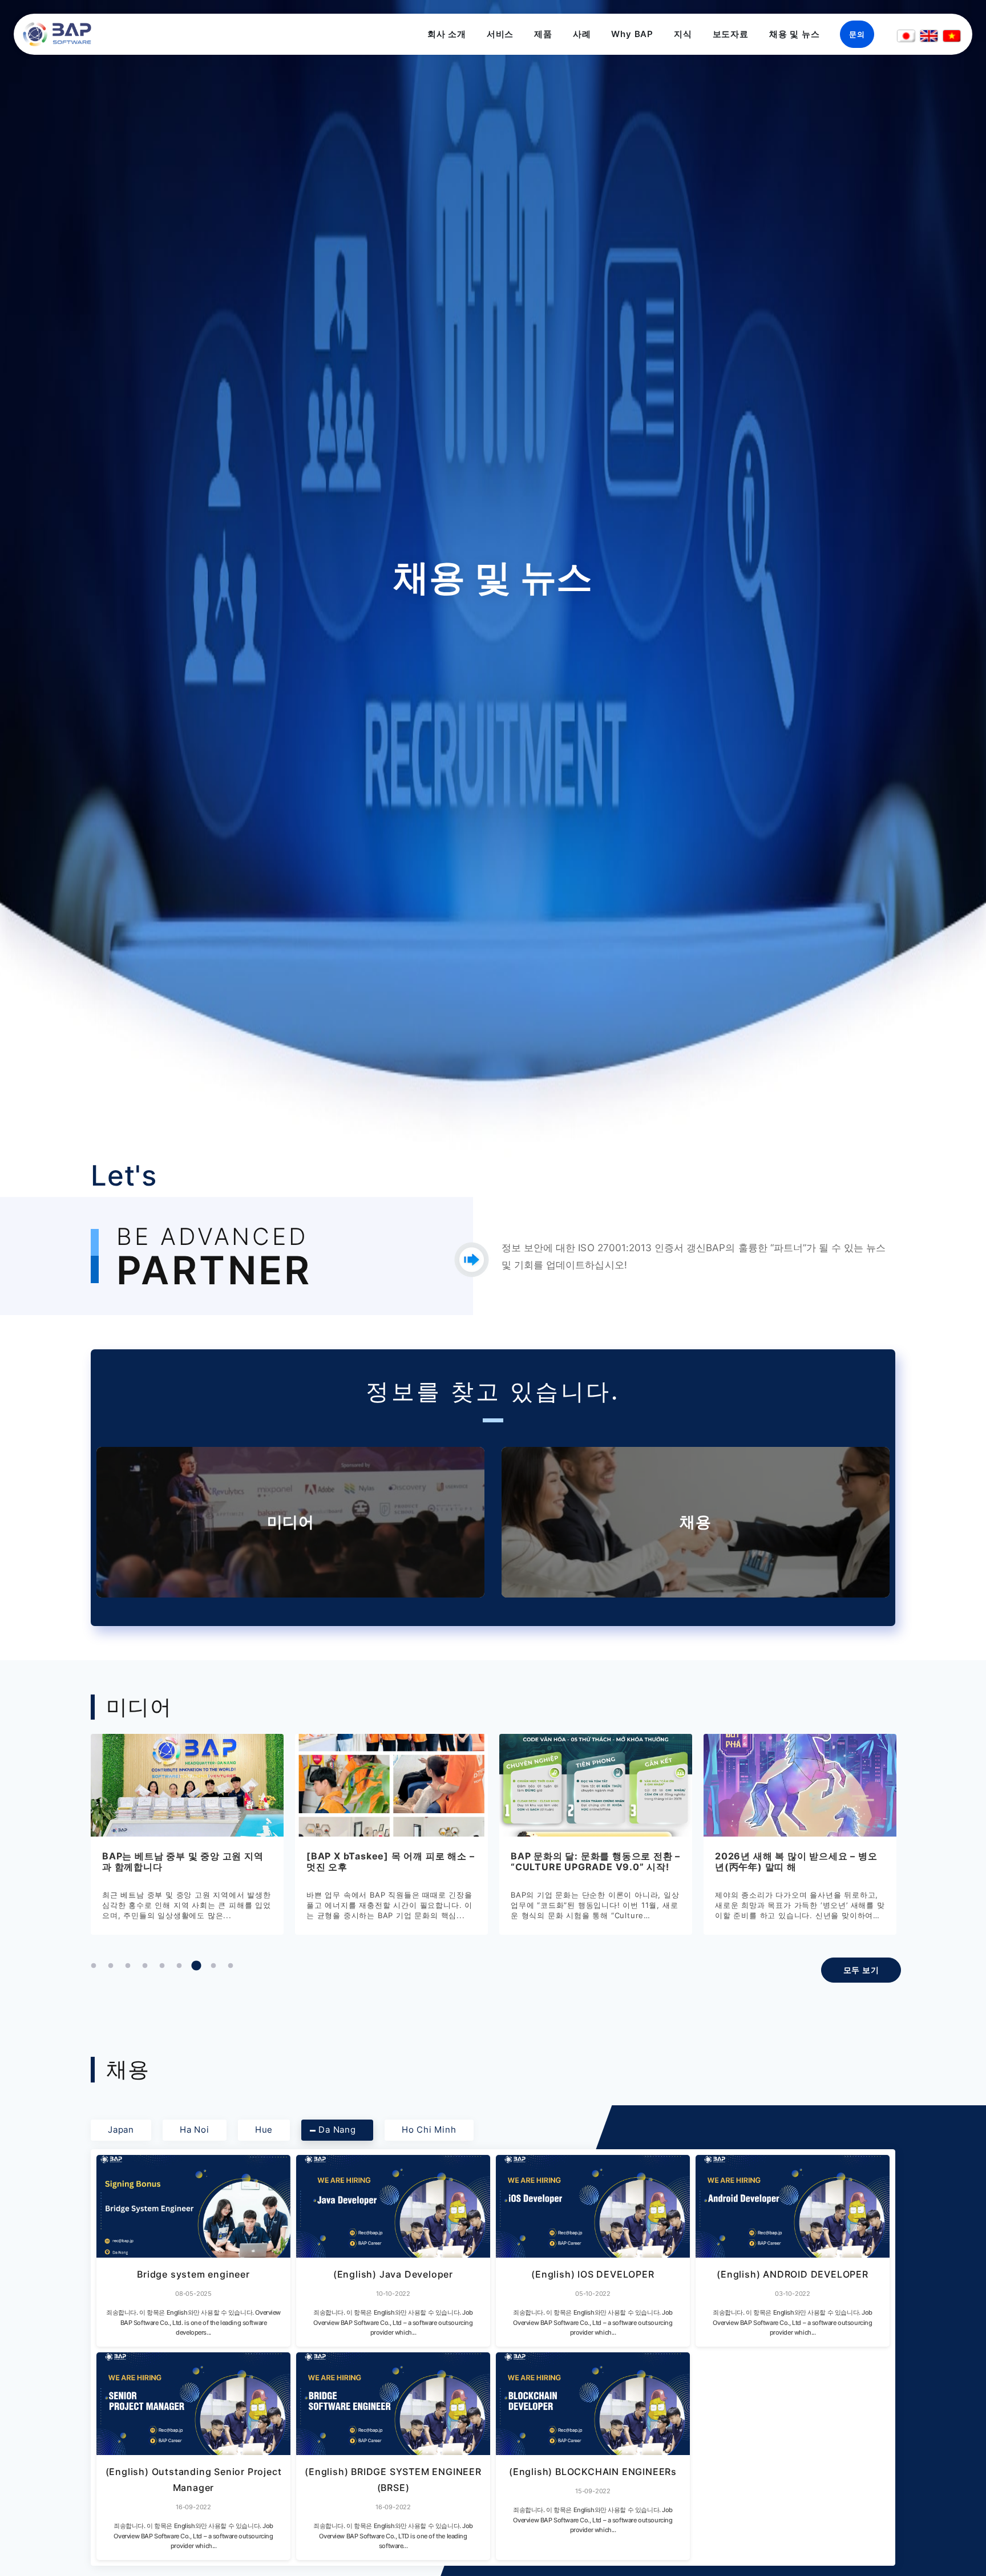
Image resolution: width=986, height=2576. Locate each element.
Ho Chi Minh (429, 2130)
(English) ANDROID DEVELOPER (793, 2274)
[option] (221, 1834)
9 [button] (231, 1966)
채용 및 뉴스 (795, 34)
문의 (857, 34)
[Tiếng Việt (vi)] (952, 36)
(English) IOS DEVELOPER (593, 2274)
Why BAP (632, 34)
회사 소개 (447, 34)
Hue (264, 2130)
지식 (683, 34)
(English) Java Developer (393, 2274)
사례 (582, 34)
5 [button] (162, 1966)
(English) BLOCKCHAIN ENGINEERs (593, 2472)
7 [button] (196, 1966)
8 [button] (213, 1966)
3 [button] (128, 1966)
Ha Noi (195, 2130)
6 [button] (179, 1966)
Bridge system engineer (193, 2274)
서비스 (500, 34)
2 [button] (111, 1966)
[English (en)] (929, 36)
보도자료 (731, 34)
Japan (121, 2130)
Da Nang (337, 2130)
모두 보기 (861, 1970)
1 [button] (94, 1966)
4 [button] (145, 1966)
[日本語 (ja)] (906, 36)
